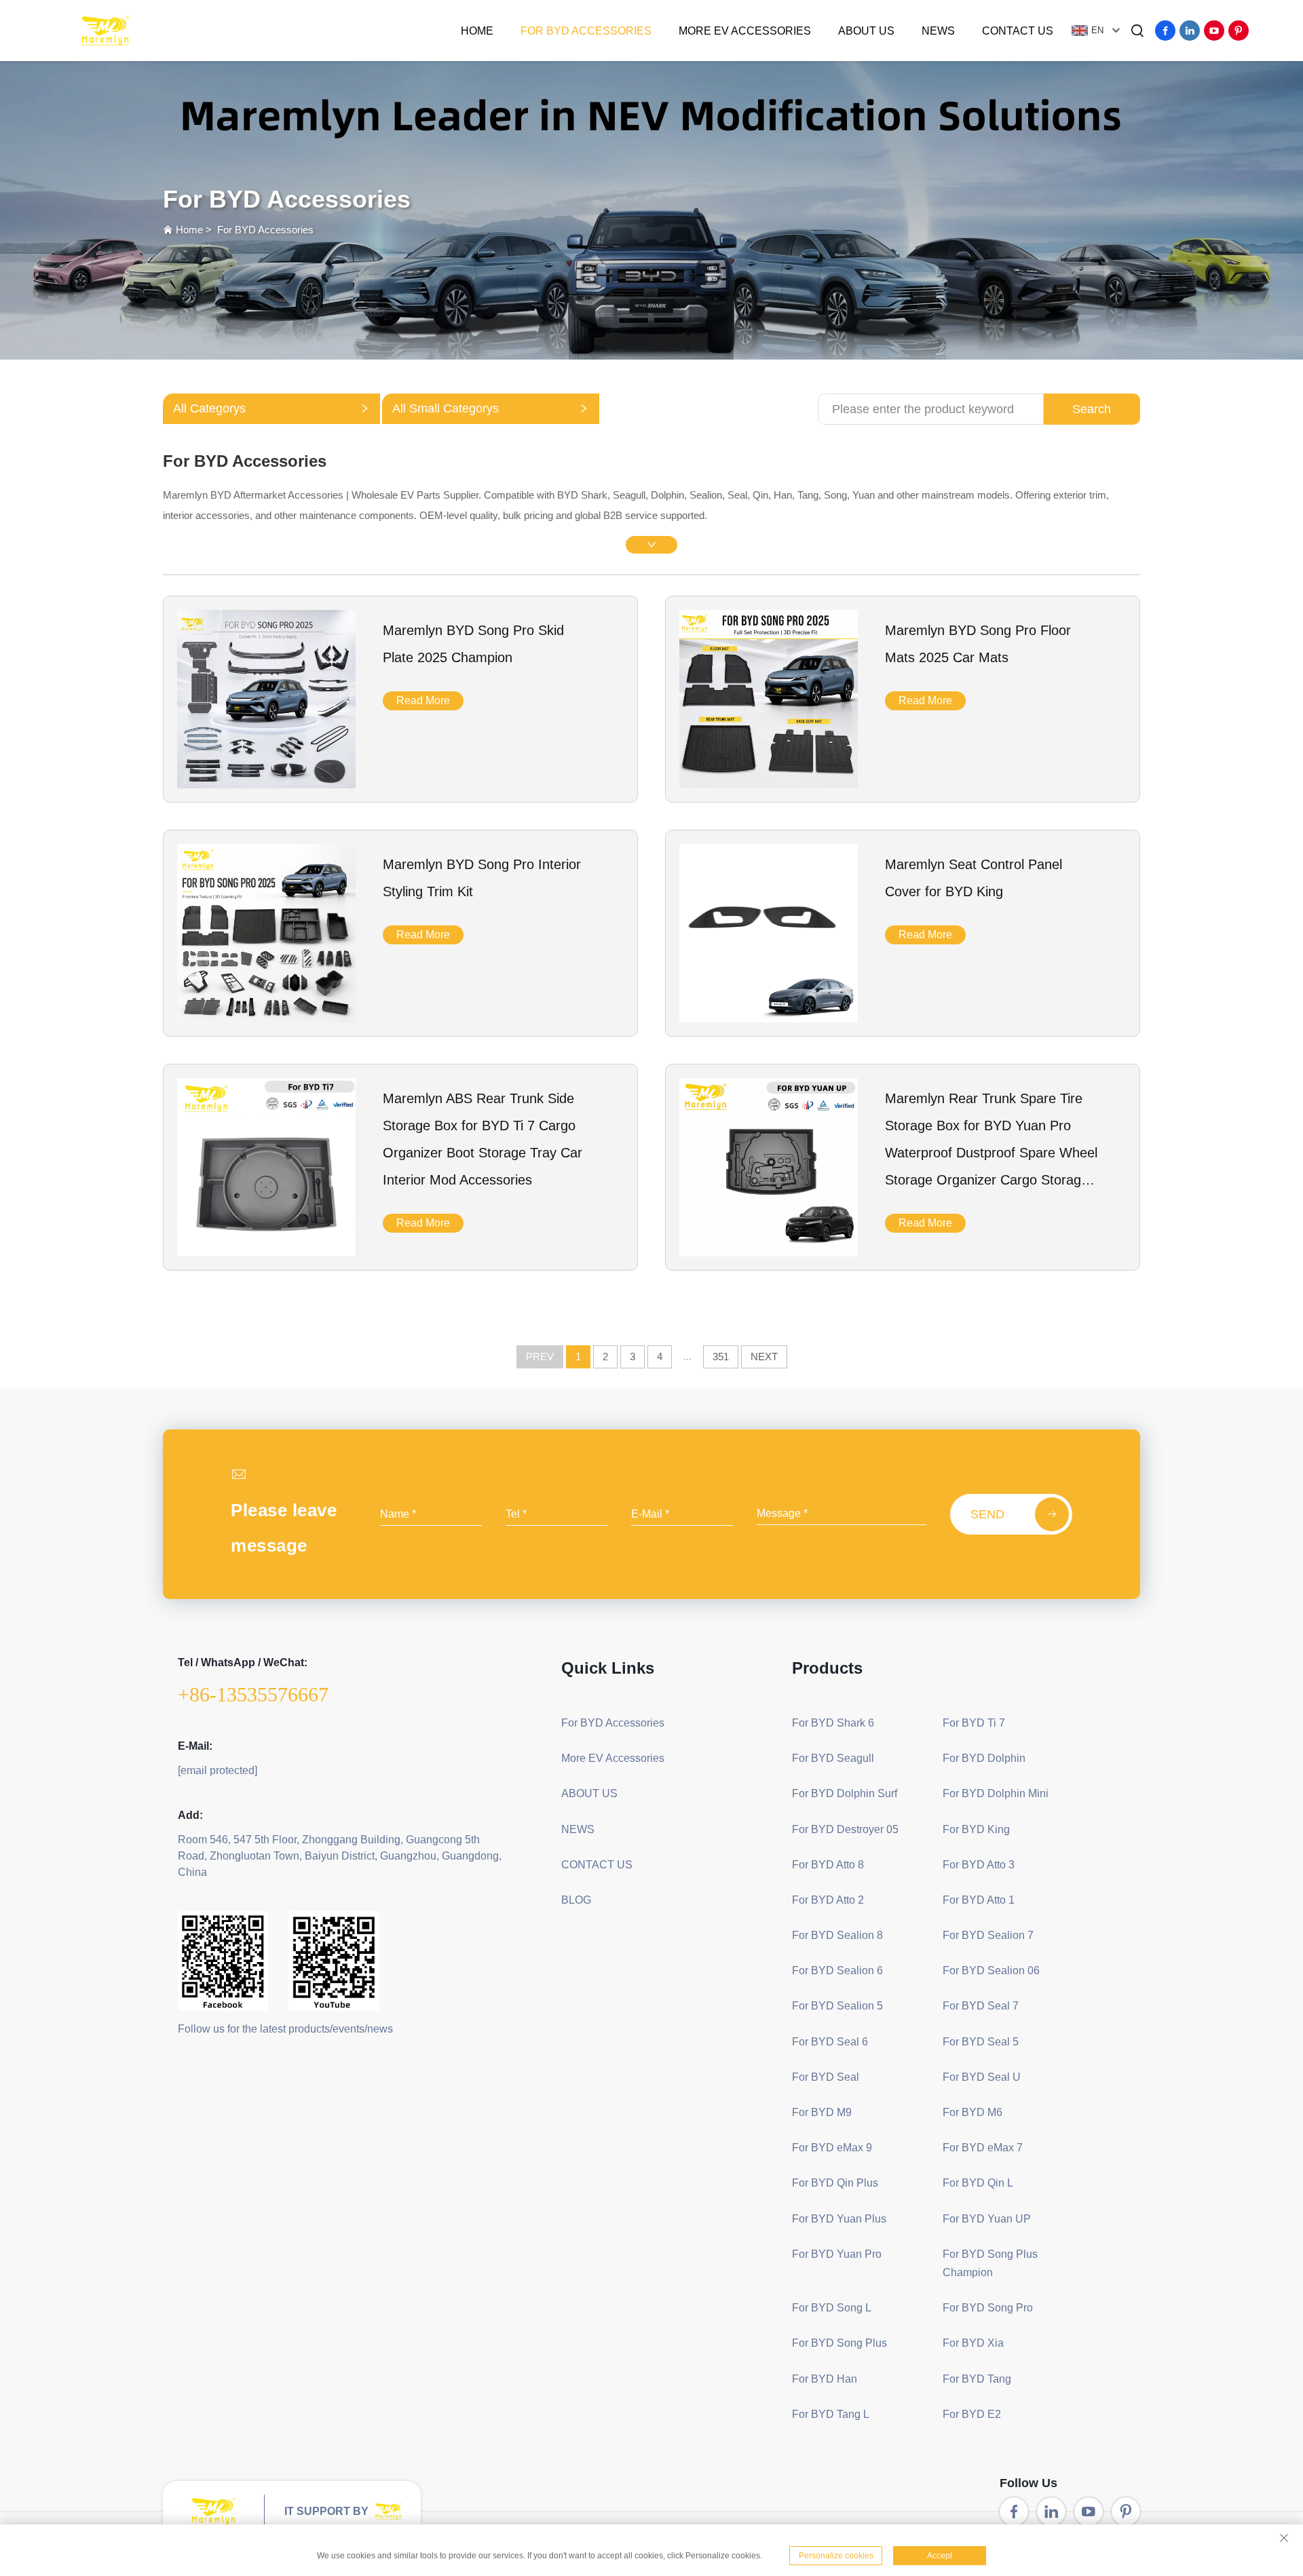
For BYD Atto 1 (979, 1900)
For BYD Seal (826, 2077)
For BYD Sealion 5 (837, 2006)
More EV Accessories (745, 31)
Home (477, 31)
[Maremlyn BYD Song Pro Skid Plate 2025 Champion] (266, 784)
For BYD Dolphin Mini (996, 1793)
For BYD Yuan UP (987, 2219)
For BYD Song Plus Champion (990, 2263)
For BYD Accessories (586, 31)
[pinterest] (1239, 31)
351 (721, 1357)
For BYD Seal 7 (981, 2006)
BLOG (576, 1900)
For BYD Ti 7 (974, 1723)
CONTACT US (1018, 31)
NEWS (938, 31)
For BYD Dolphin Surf (845, 1793)
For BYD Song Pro (988, 2308)
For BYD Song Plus (839, 2343)
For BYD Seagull (833, 1758)
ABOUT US (866, 31)
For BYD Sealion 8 (837, 1935)
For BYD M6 (972, 2112)
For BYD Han (825, 2379)
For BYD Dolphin (984, 1758)
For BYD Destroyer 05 (845, 1829)
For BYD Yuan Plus (839, 2219)
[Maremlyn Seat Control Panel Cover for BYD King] (769, 1018)
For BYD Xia (973, 2343)
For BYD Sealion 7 (988, 1935)
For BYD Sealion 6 (837, 1971)
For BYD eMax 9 (832, 2148)
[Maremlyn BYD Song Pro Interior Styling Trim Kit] (266, 1018)
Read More (423, 700)
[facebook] (1165, 31)
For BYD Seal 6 (830, 2042)
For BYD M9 (822, 2112)
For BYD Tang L (831, 2414)
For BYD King (976, 1829)
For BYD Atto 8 (828, 1865)
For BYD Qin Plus (835, 2183)
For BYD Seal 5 (981, 2042)
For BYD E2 (972, 2414)
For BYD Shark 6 (833, 1723)
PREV (540, 1357)
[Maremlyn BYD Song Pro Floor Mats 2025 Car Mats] (769, 784)
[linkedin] (1190, 31)
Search (1092, 409)
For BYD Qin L (978, 2183)
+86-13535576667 (253, 1694)
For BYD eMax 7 (983, 2148)
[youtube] (1214, 31)
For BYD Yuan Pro (837, 2254)
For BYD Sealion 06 (991, 1971)
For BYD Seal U (982, 2077)
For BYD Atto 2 (828, 1900)
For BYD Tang (977, 2379)
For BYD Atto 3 (979, 1865)
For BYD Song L (832, 2308)
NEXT (764, 1357)
